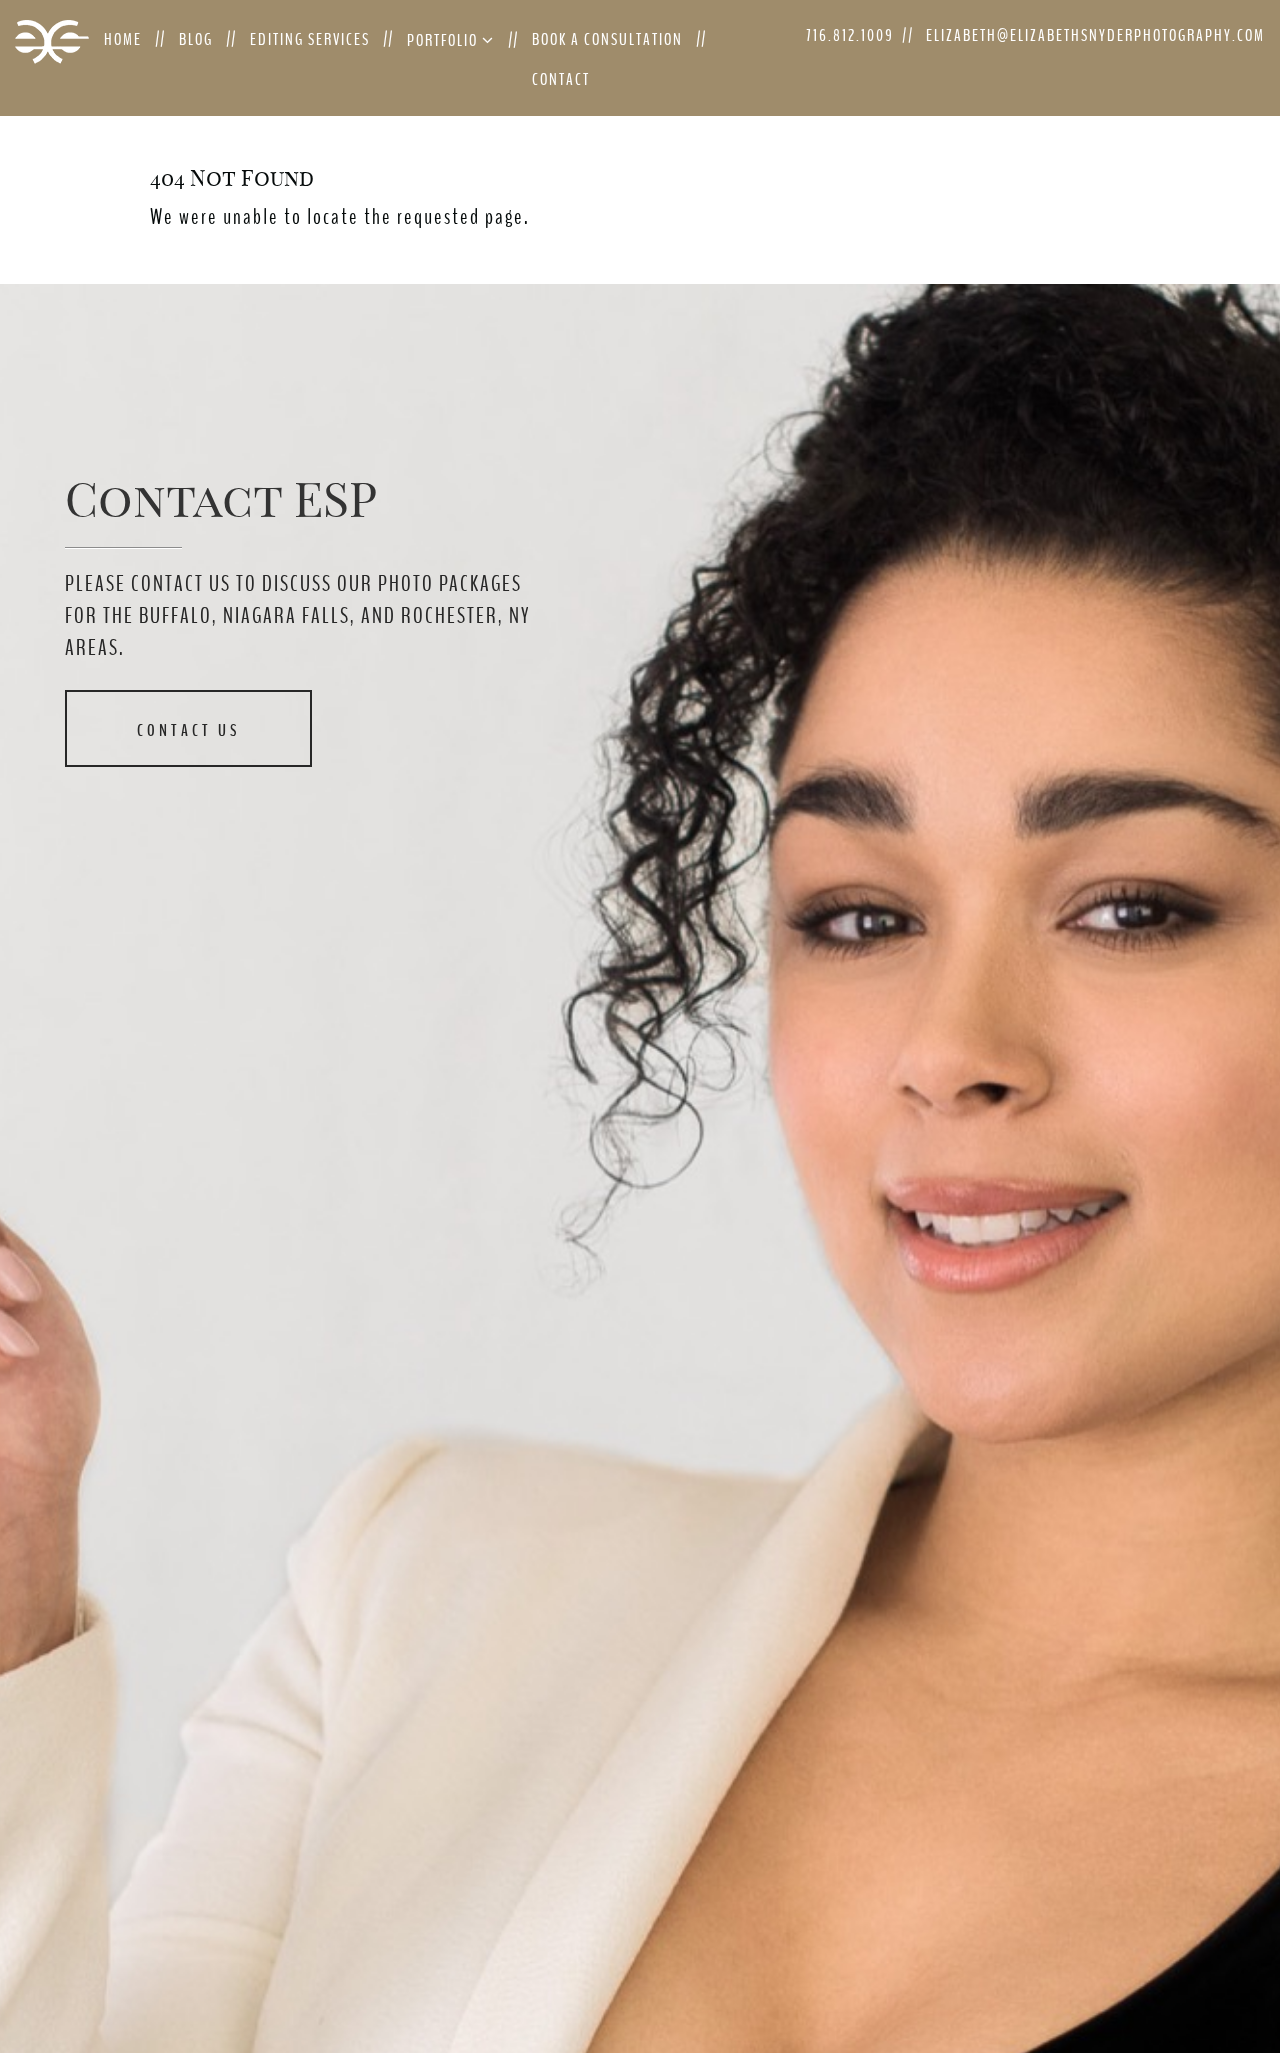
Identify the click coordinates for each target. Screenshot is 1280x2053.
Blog (196, 39)
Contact (561, 79)
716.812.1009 (850, 35)
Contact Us (188, 730)
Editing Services (310, 39)
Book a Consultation (607, 39)
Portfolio (444, 40)
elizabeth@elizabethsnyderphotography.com (1095, 35)
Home (123, 39)
